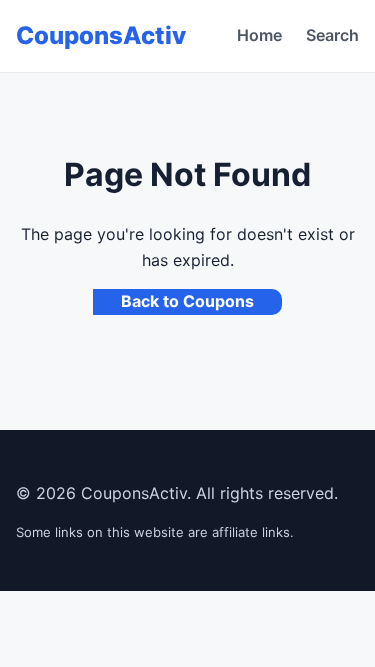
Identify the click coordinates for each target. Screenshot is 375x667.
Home (259, 35)
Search (332, 35)
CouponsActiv (101, 35)
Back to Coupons (187, 301)
